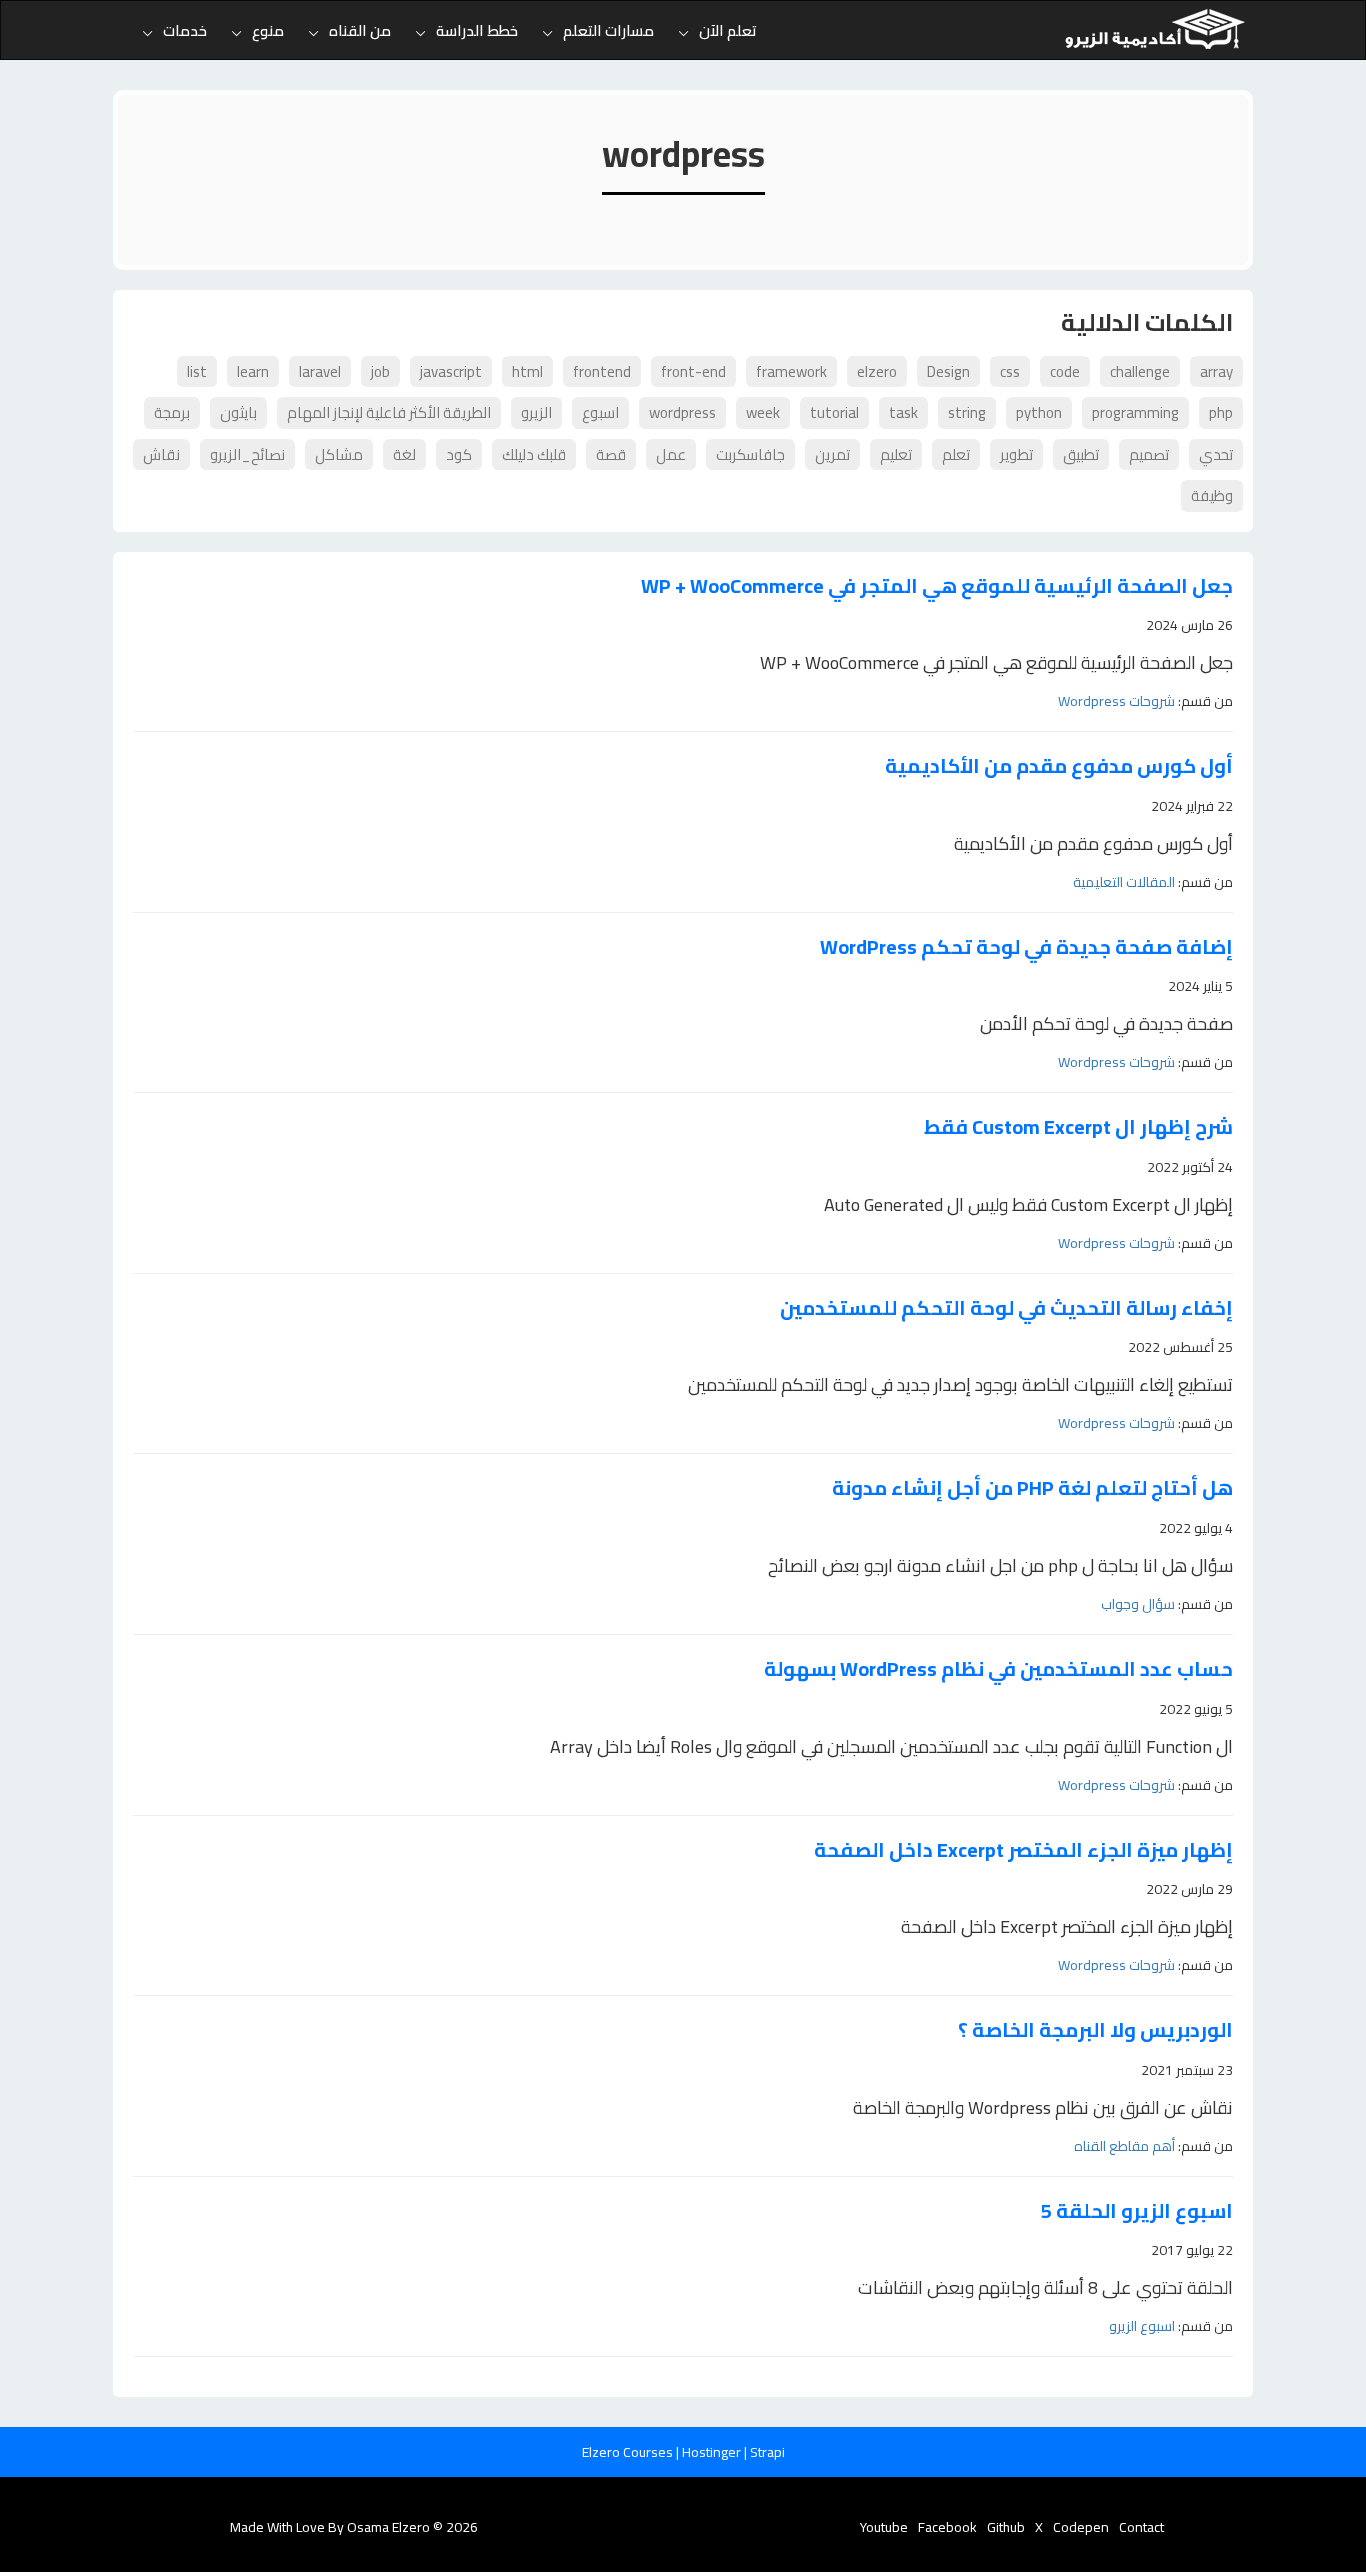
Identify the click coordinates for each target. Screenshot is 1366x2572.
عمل (671, 454)
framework (791, 371)
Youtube (884, 2527)
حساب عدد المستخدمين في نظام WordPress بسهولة (998, 1669)
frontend (602, 371)
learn (253, 371)
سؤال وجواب (1138, 1604)
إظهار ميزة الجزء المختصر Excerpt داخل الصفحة (1023, 1850)
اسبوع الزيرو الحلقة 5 (1137, 2211)
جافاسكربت (750, 454)
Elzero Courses (629, 2452)
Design (948, 371)
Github (1006, 2527)
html (527, 371)
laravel (320, 371)
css (1010, 371)
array (1216, 371)
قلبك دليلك (534, 454)
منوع (268, 30)
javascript (451, 371)
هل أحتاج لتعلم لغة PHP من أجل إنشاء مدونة (1032, 1488)
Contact (1141, 2527)
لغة (404, 454)
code (1065, 371)
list (197, 371)
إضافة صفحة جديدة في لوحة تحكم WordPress (1026, 947)
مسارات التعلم (608, 30)
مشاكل (339, 454)
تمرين (832, 454)
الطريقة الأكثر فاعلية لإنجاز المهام (389, 412)
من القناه (360, 30)
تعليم (896, 454)
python (1039, 412)
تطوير (1016, 454)
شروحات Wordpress (1116, 701)
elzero (877, 371)
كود (459, 454)
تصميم (1149, 454)
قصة (611, 454)
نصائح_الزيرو (247, 454)
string (967, 412)
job (380, 371)
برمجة (172, 412)
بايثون (238, 412)
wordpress (682, 412)
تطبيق (1081, 454)
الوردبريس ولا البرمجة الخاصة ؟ (1095, 2030)
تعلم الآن (728, 30)
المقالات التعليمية (1124, 882)
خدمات (185, 30)
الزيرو (536, 412)
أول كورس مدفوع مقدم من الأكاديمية (1059, 766)
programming (1135, 412)
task (903, 412)
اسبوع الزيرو (1142, 2326)
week (763, 412)
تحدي (1216, 454)
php (1221, 412)
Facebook (947, 2527)
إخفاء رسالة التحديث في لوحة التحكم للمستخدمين (1006, 1308)
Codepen (1081, 2527)
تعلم (956, 454)
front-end (693, 371)
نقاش (161, 454)
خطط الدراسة (477, 30)
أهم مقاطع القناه (1124, 2146)
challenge (1140, 371)
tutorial (834, 412)
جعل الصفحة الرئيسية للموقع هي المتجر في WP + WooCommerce (937, 586)
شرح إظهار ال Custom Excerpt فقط (1078, 1127)
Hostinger (713, 2452)
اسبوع (600, 412)
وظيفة (1212, 495)
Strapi (767, 2452)
